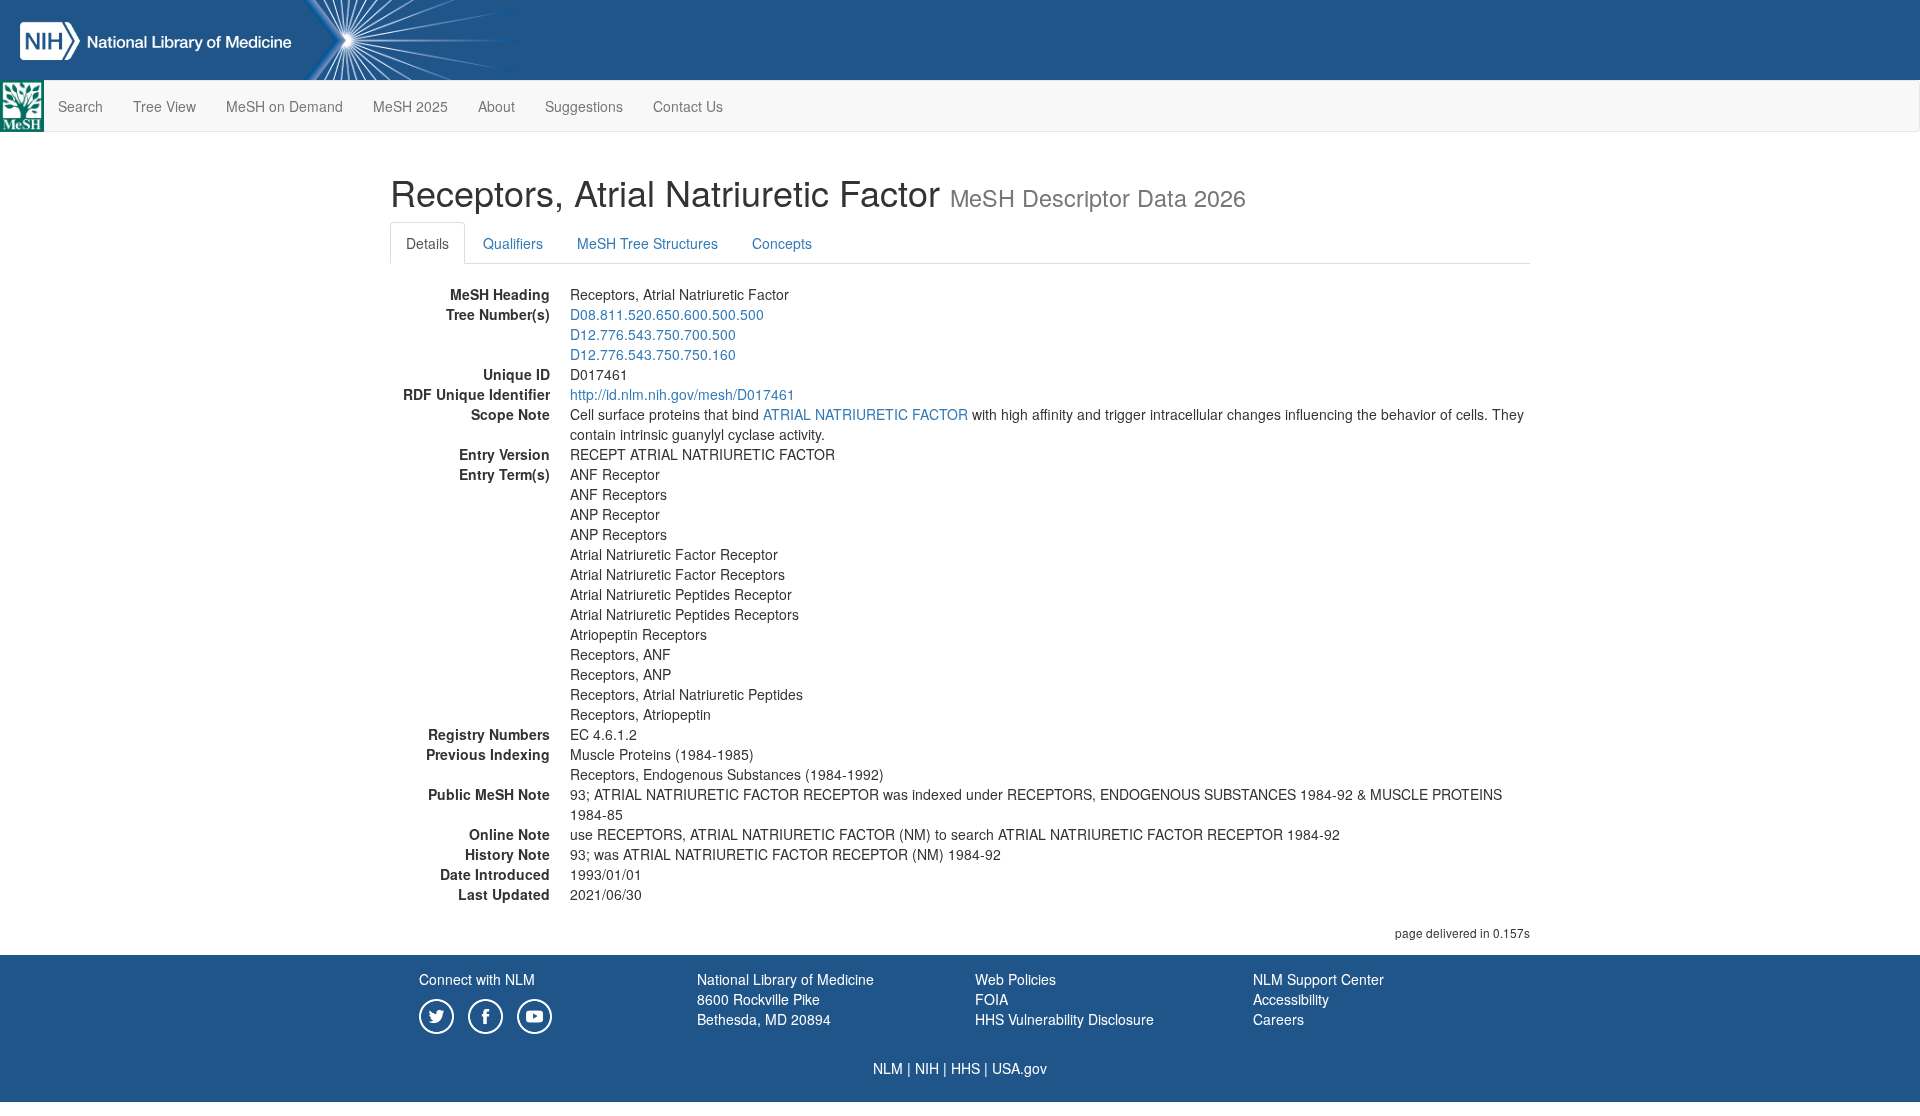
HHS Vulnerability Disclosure (1064, 1019)
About (496, 106)
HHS (965, 1068)
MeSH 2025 (410, 106)
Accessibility (1291, 999)
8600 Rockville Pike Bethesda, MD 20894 (764, 1009)
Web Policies (1015, 979)
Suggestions (584, 106)
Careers (1278, 1019)
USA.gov (1019, 1068)
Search (80, 106)
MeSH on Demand (284, 106)
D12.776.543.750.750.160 (653, 354)
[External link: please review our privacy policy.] (436, 1014)
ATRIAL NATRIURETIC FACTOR (865, 414)
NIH (927, 1068)
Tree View (164, 106)
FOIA (991, 999)
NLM (888, 1068)
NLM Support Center (1318, 979)
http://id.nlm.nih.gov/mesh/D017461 (682, 394)
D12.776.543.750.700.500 (653, 334)
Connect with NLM (477, 979)
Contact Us (688, 106)
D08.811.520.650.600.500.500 (667, 314)
